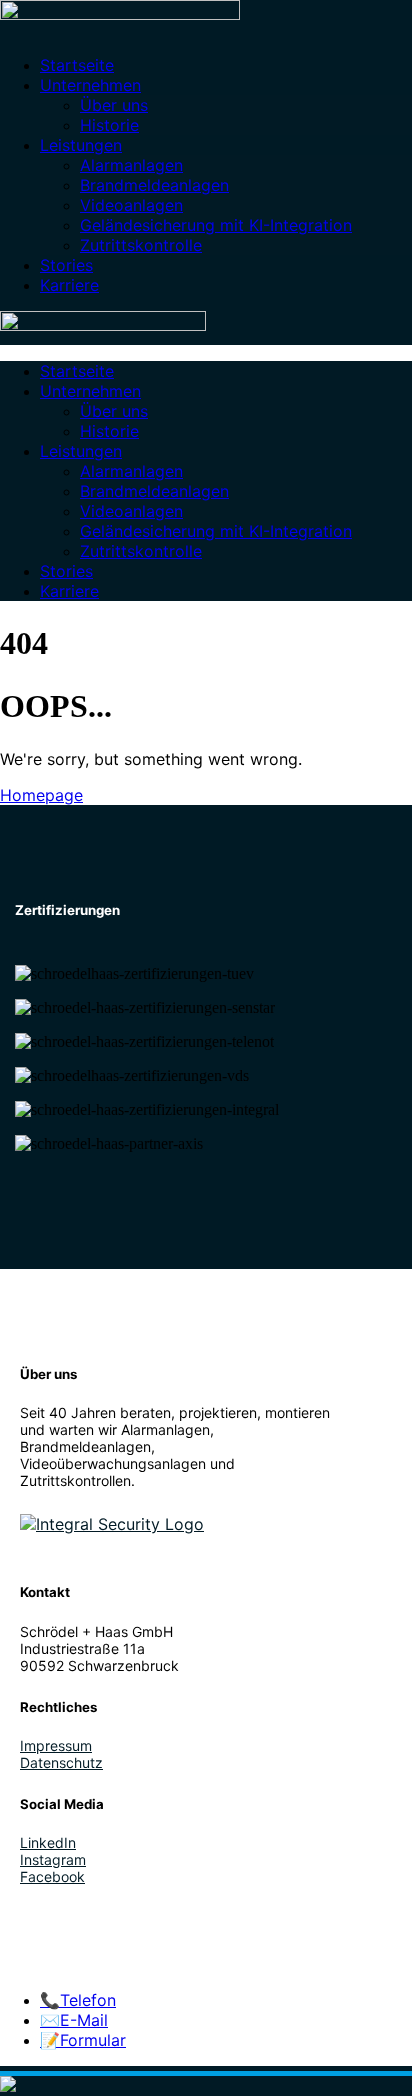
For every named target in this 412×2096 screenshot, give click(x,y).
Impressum (56, 1745)
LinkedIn (48, 1842)
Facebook (52, 1876)
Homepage (41, 795)
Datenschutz (61, 1762)
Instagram (53, 1859)
